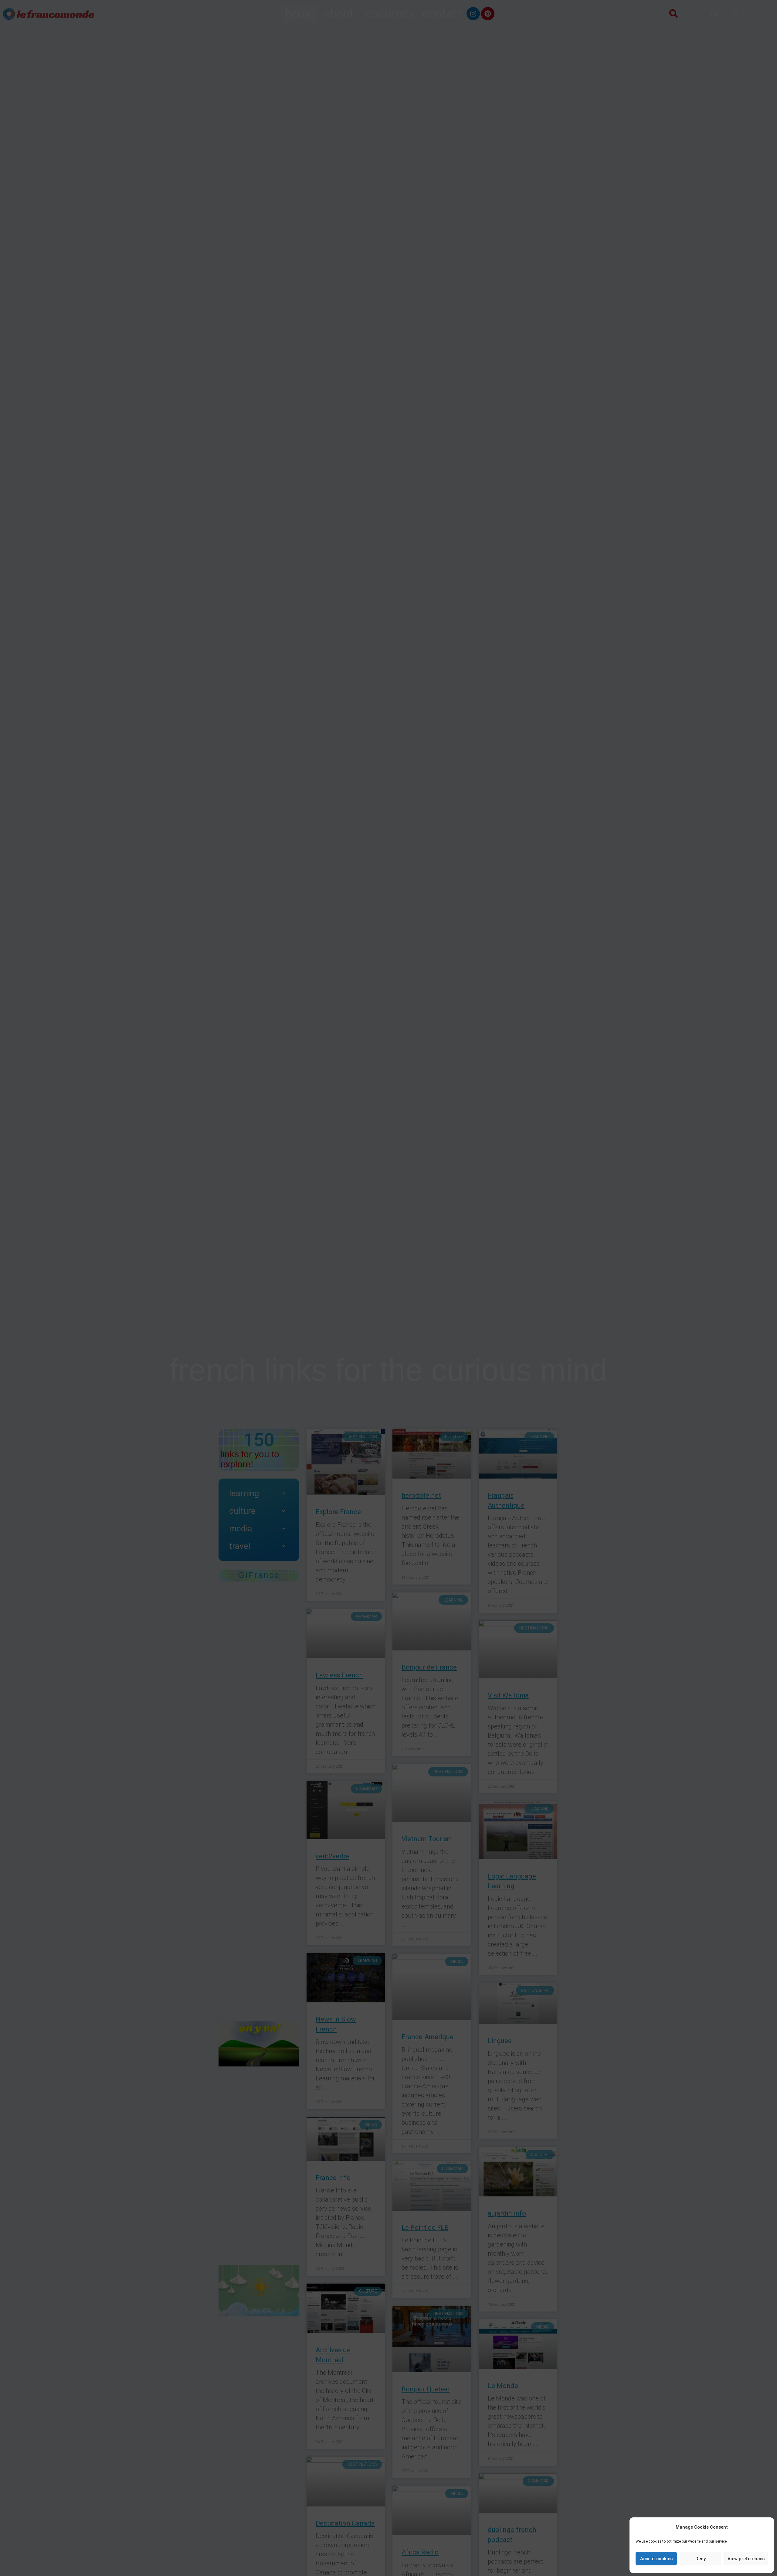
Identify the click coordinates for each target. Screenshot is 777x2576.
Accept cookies (656, 2559)
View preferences (746, 2559)
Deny (701, 2559)
